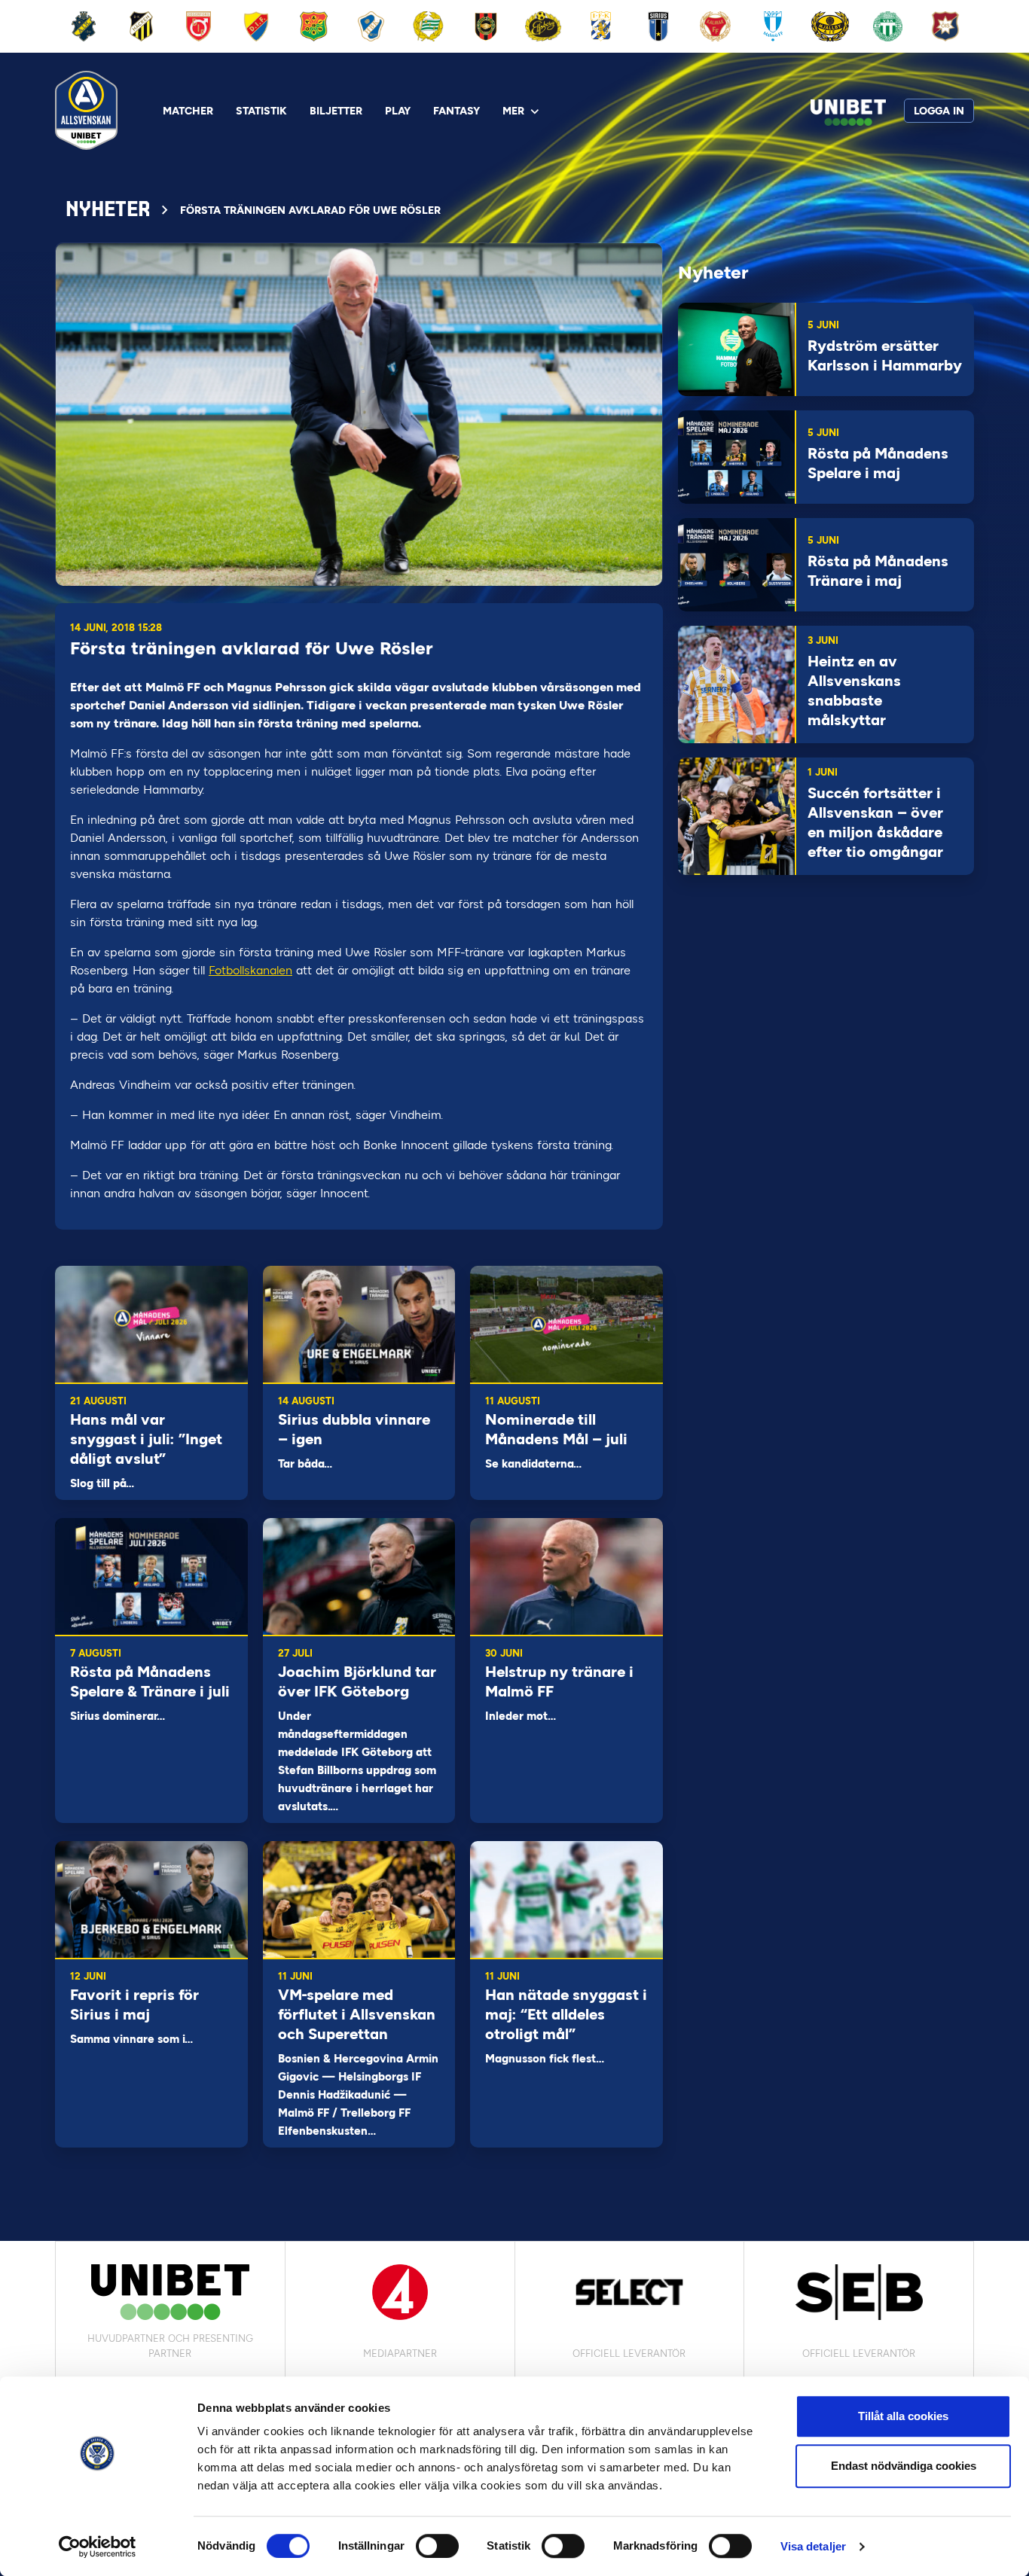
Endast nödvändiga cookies (904, 2466)
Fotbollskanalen (250, 970)
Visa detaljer (813, 2546)
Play (398, 111)
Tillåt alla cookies (903, 2416)
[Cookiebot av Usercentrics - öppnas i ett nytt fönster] (98, 2547)
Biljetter (336, 111)
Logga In (939, 111)
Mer (513, 111)
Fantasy (456, 111)
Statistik (261, 111)
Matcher (188, 111)
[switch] (437, 2546)
